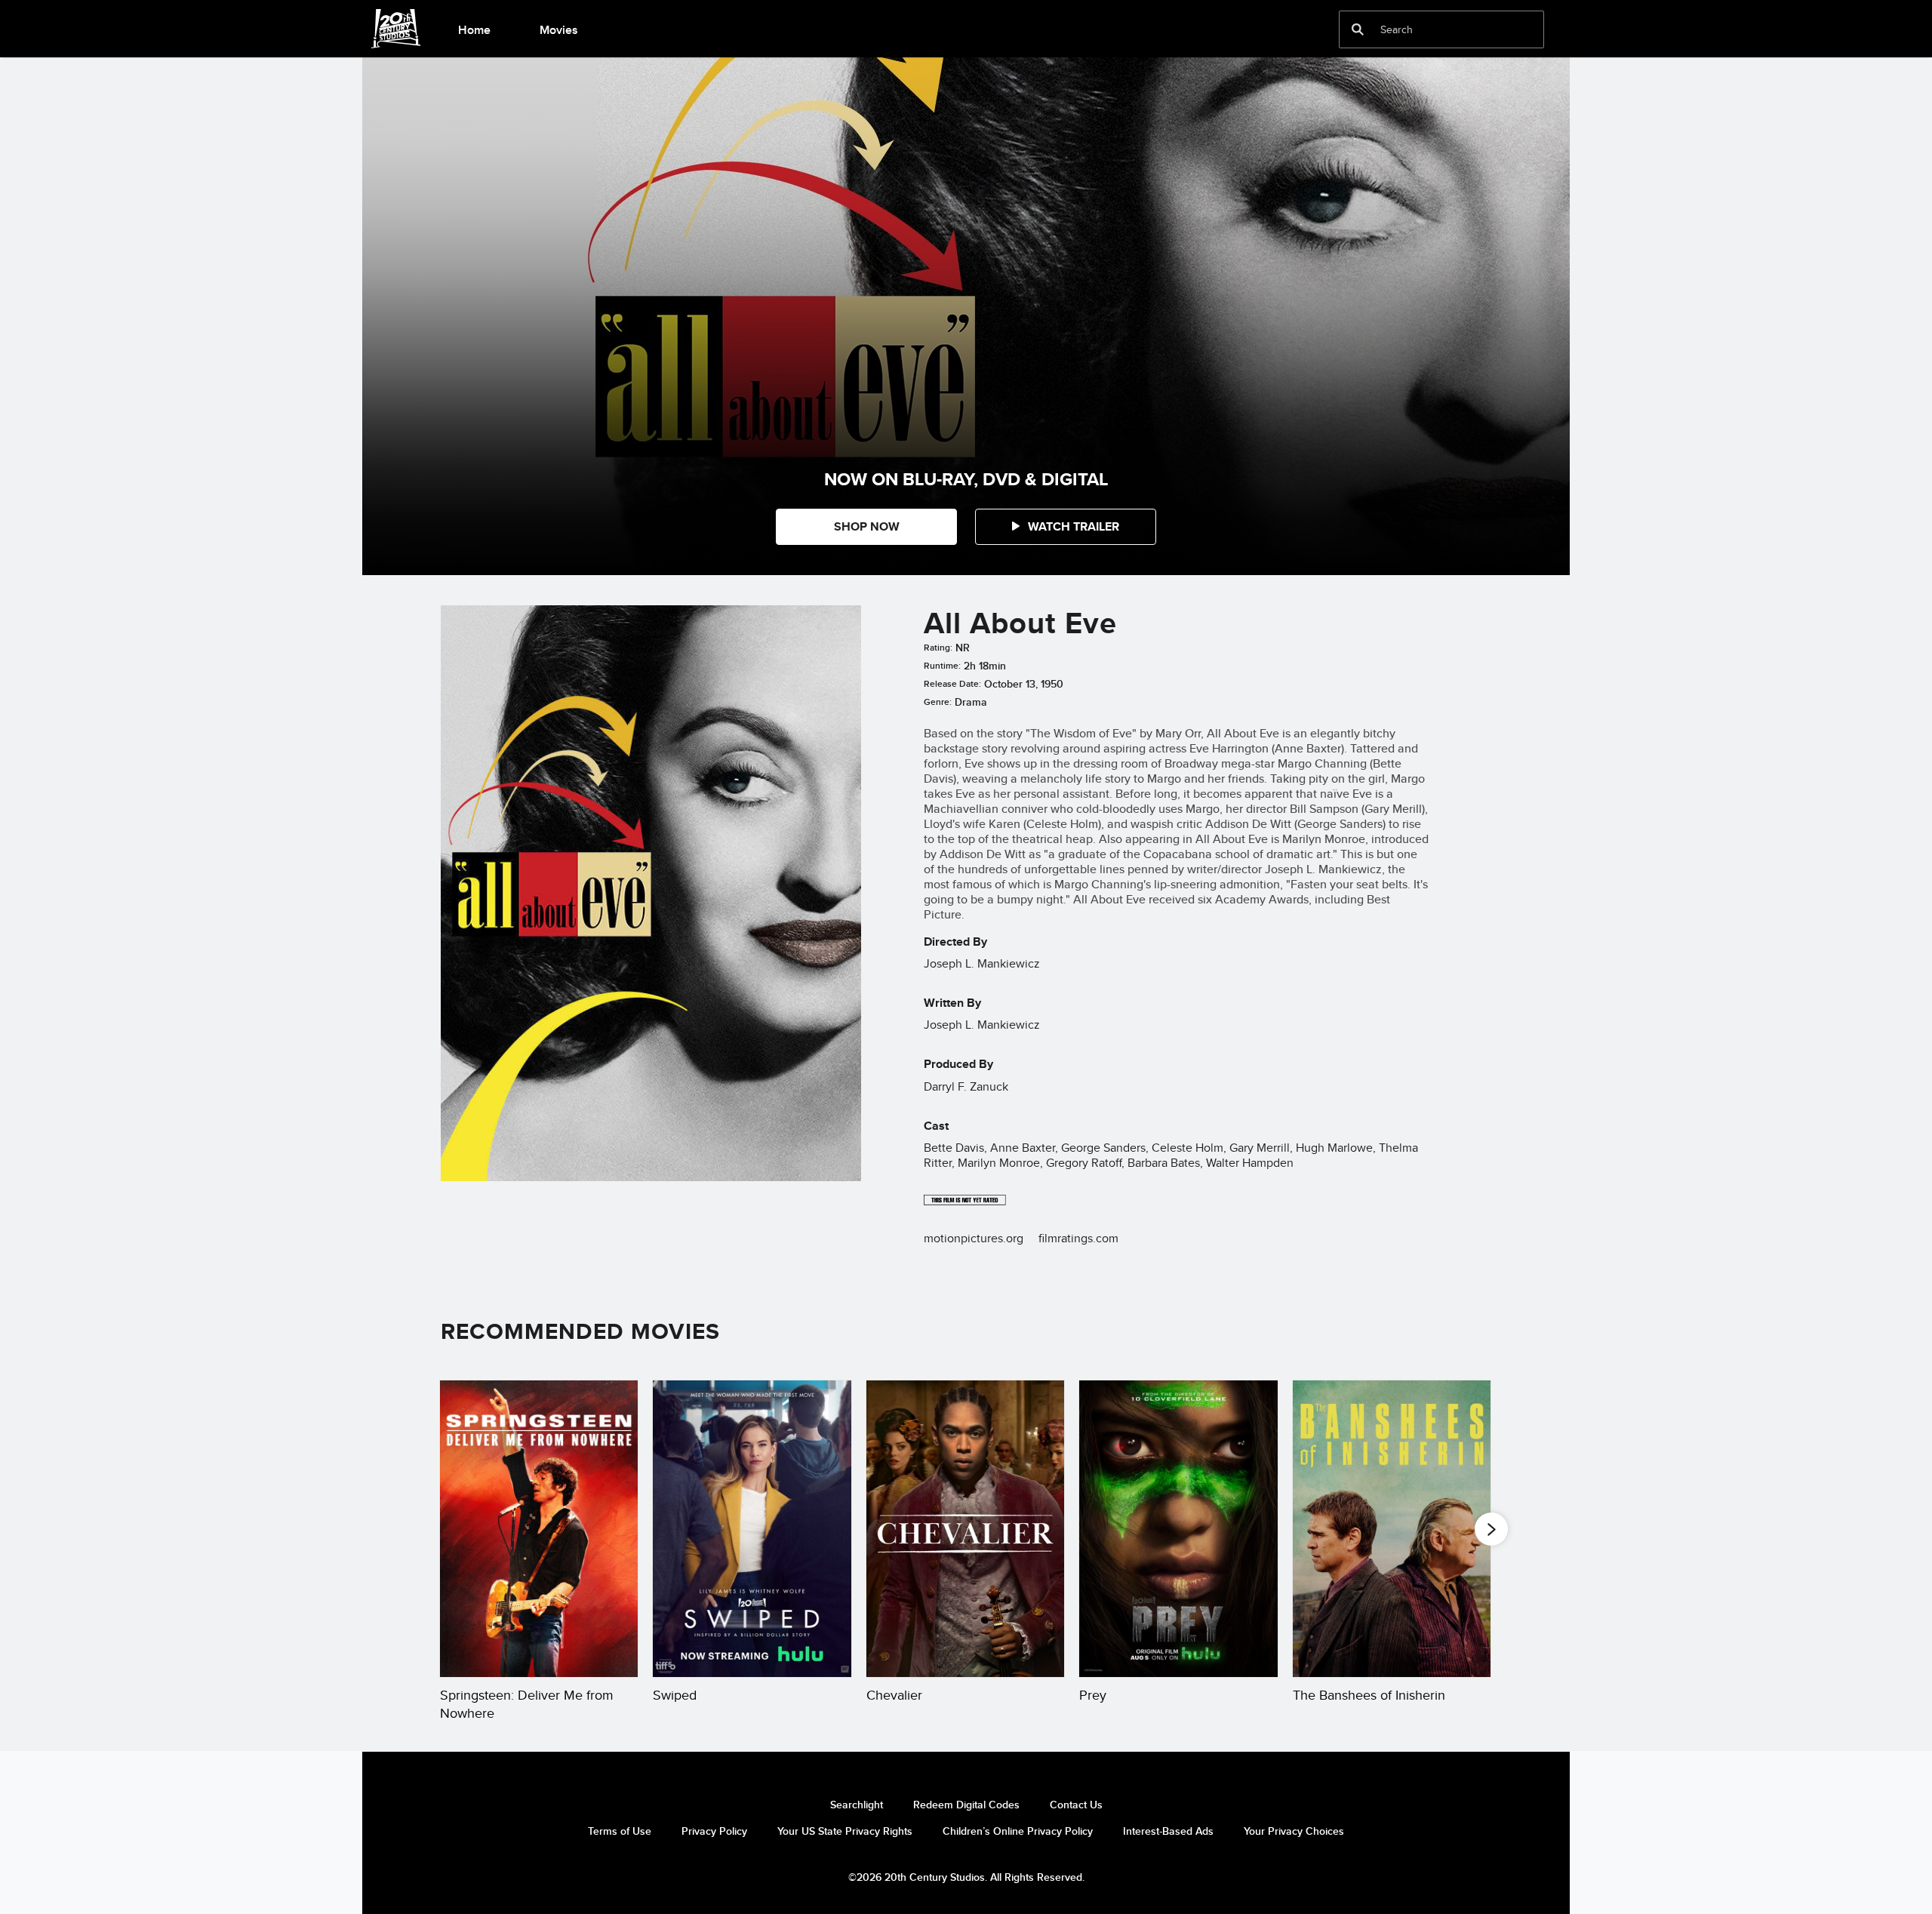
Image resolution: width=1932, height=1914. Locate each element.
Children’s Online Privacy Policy (1018, 1831)
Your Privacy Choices (1294, 1831)
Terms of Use (620, 1831)
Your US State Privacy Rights (845, 1831)
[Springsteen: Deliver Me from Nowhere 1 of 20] (539, 1529)
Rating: (938, 648)
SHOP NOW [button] (867, 526)
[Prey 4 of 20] (1178, 1529)
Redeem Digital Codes (966, 1805)
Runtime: (942, 666)
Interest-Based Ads (1168, 1831)
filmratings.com (1078, 1238)
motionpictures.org (974, 1238)
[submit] (1358, 29)
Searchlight (857, 1805)
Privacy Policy (714, 1831)
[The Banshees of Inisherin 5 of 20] (1392, 1529)
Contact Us (1076, 1805)
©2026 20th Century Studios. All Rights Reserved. (966, 1877)
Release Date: (952, 684)
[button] (1066, 527)
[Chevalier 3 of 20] (965, 1529)
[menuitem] (474, 29)
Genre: (938, 702)
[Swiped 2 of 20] (752, 1529)
